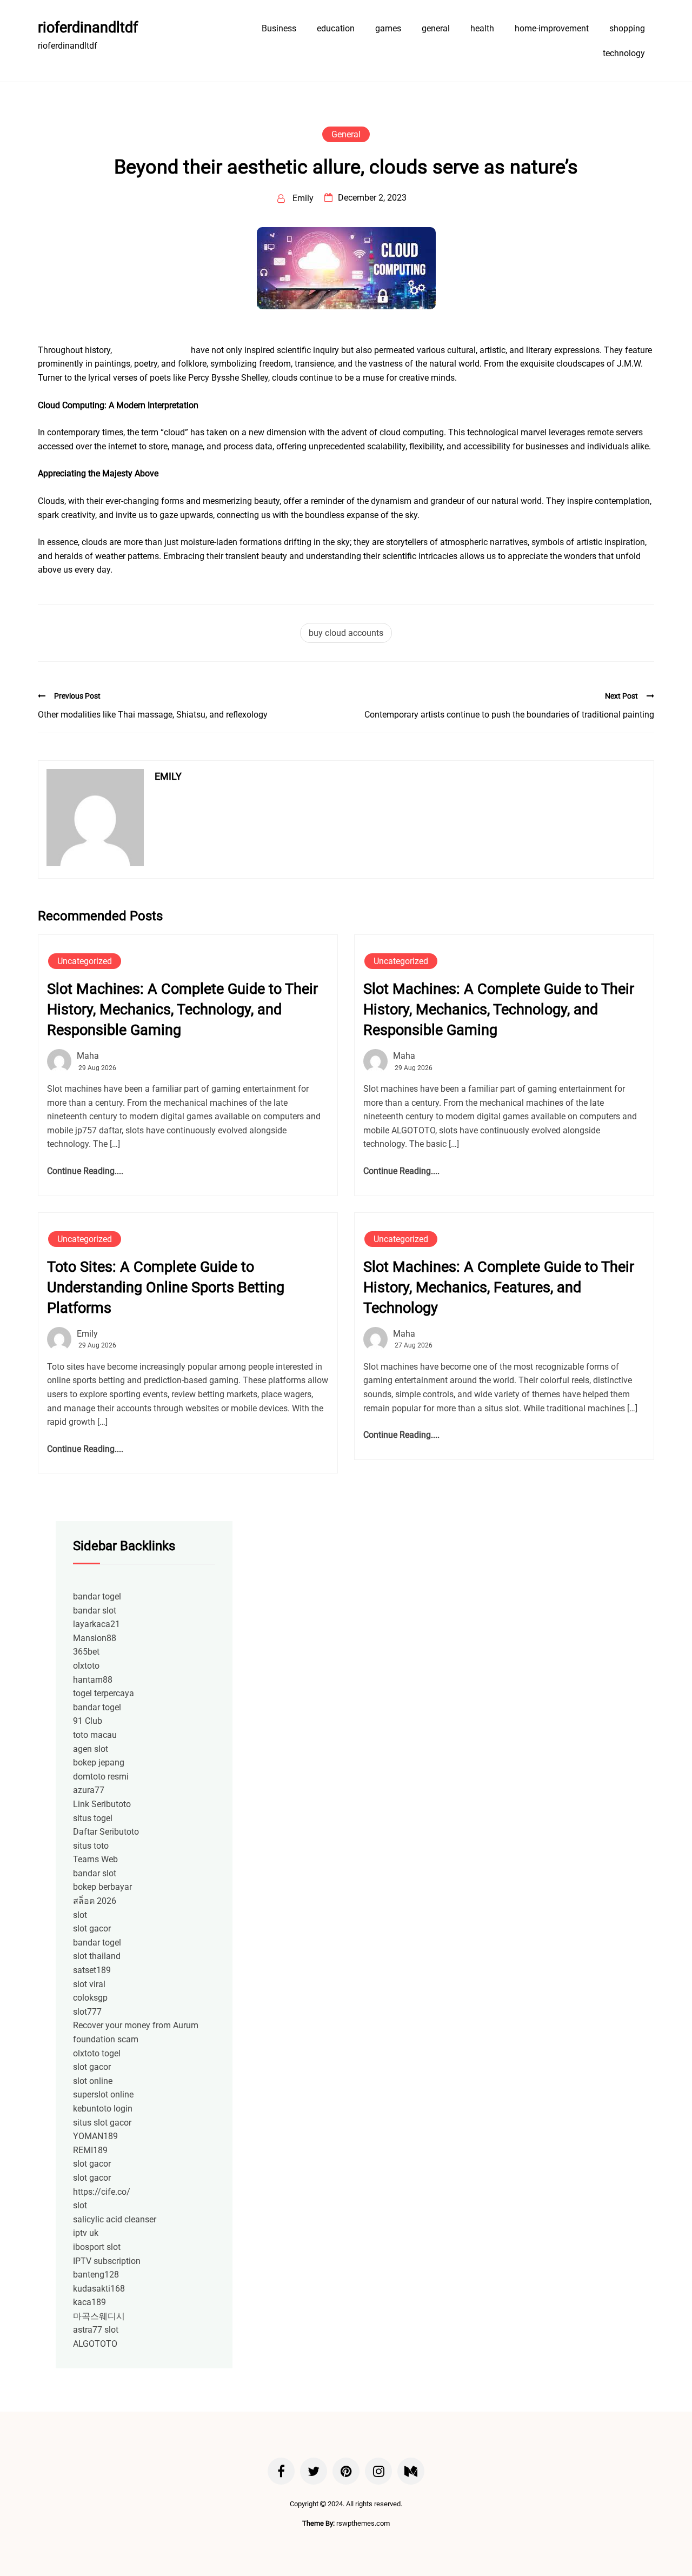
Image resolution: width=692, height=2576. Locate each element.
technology (624, 53)
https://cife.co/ (102, 2192)
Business (279, 28)
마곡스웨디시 (99, 2316)
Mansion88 (95, 1638)
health (482, 28)
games (388, 28)
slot (80, 1915)
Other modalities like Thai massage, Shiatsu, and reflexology (153, 715)
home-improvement (552, 28)
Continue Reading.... (85, 1171)
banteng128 (96, 2275)
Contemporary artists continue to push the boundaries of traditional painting (509, 715)
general (436, 28)
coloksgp (90, 1998)
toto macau (95, 1735)
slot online (93, 2081)
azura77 (89, 1790)
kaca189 (89, 2302)
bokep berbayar (102, 1887)
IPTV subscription (107, 2261)
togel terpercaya (104, 1693)
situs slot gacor (102, 2123)
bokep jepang (99, 1762)
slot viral (89, 1984)
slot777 (87, 2012)
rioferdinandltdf (88, 28)
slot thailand (97, 1956)
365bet (86, 1652)
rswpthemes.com (363, 2523)
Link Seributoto (102, 1804)
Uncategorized (85, 961)
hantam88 (93, 1680)
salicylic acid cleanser (115, 2219)
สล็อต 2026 (95, 1901)
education (336, 28)
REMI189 (90, 2150)
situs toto (91, 1846)
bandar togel (97, 1596)
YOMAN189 (95, 2136)
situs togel (93, 1818)
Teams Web (95, 1859)
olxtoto (86, 1666)
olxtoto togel (97, 2053)
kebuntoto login (103, 2109)
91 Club (88, 1721)
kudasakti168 (99, 2289)
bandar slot (95, 1611)
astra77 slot (96, 2330)
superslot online (103, 2094)
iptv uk (86, 2233)
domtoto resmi (101, 1777)
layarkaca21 (97, 1624)
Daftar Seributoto (106, 1832)
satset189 (92, 1970)
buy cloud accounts (151, 350)
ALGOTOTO (95, 2344)
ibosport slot (97, 2247)
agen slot (91, 1749)
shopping (627, 28)
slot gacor (92, 1928)
